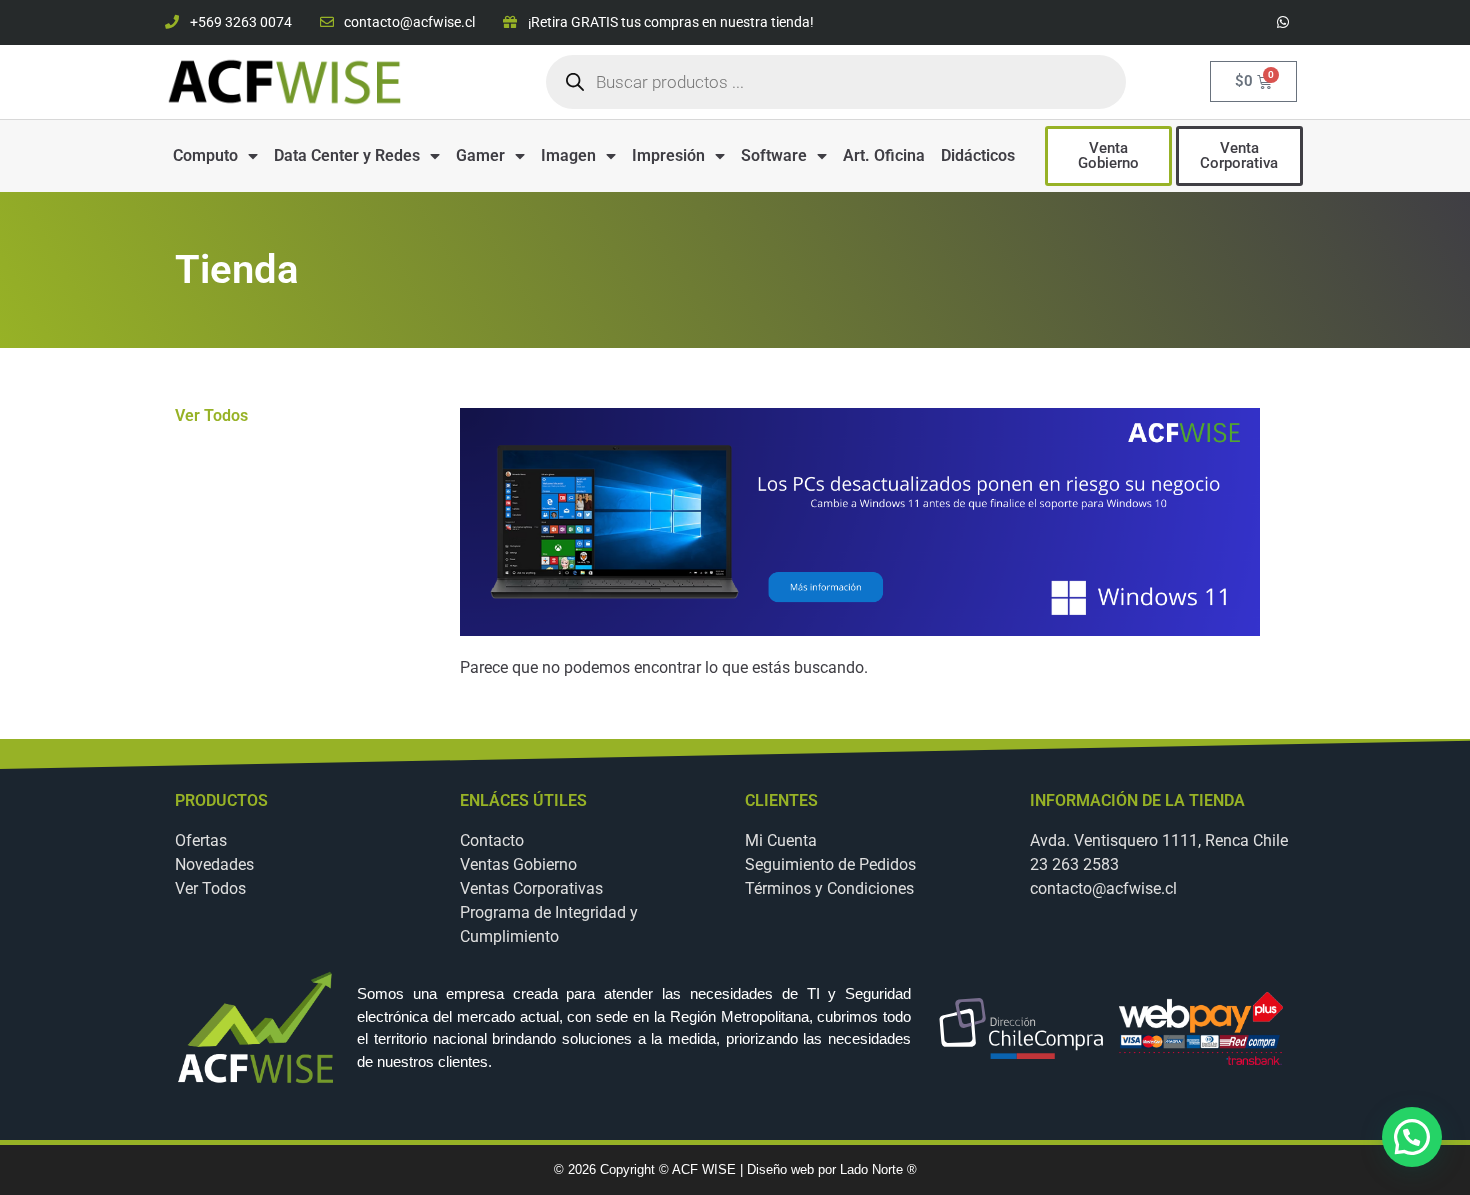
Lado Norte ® (878, 1169)
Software (774, 155)
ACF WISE (706, 1169)
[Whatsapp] (1282, 22)
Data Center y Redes (347, 155)
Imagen (568, 155)
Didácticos (978, 155)
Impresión (668, 155)
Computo (205, 155)
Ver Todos (211, 415)
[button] (1412, 1137)
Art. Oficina (884, 155)
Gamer (480, 155)
